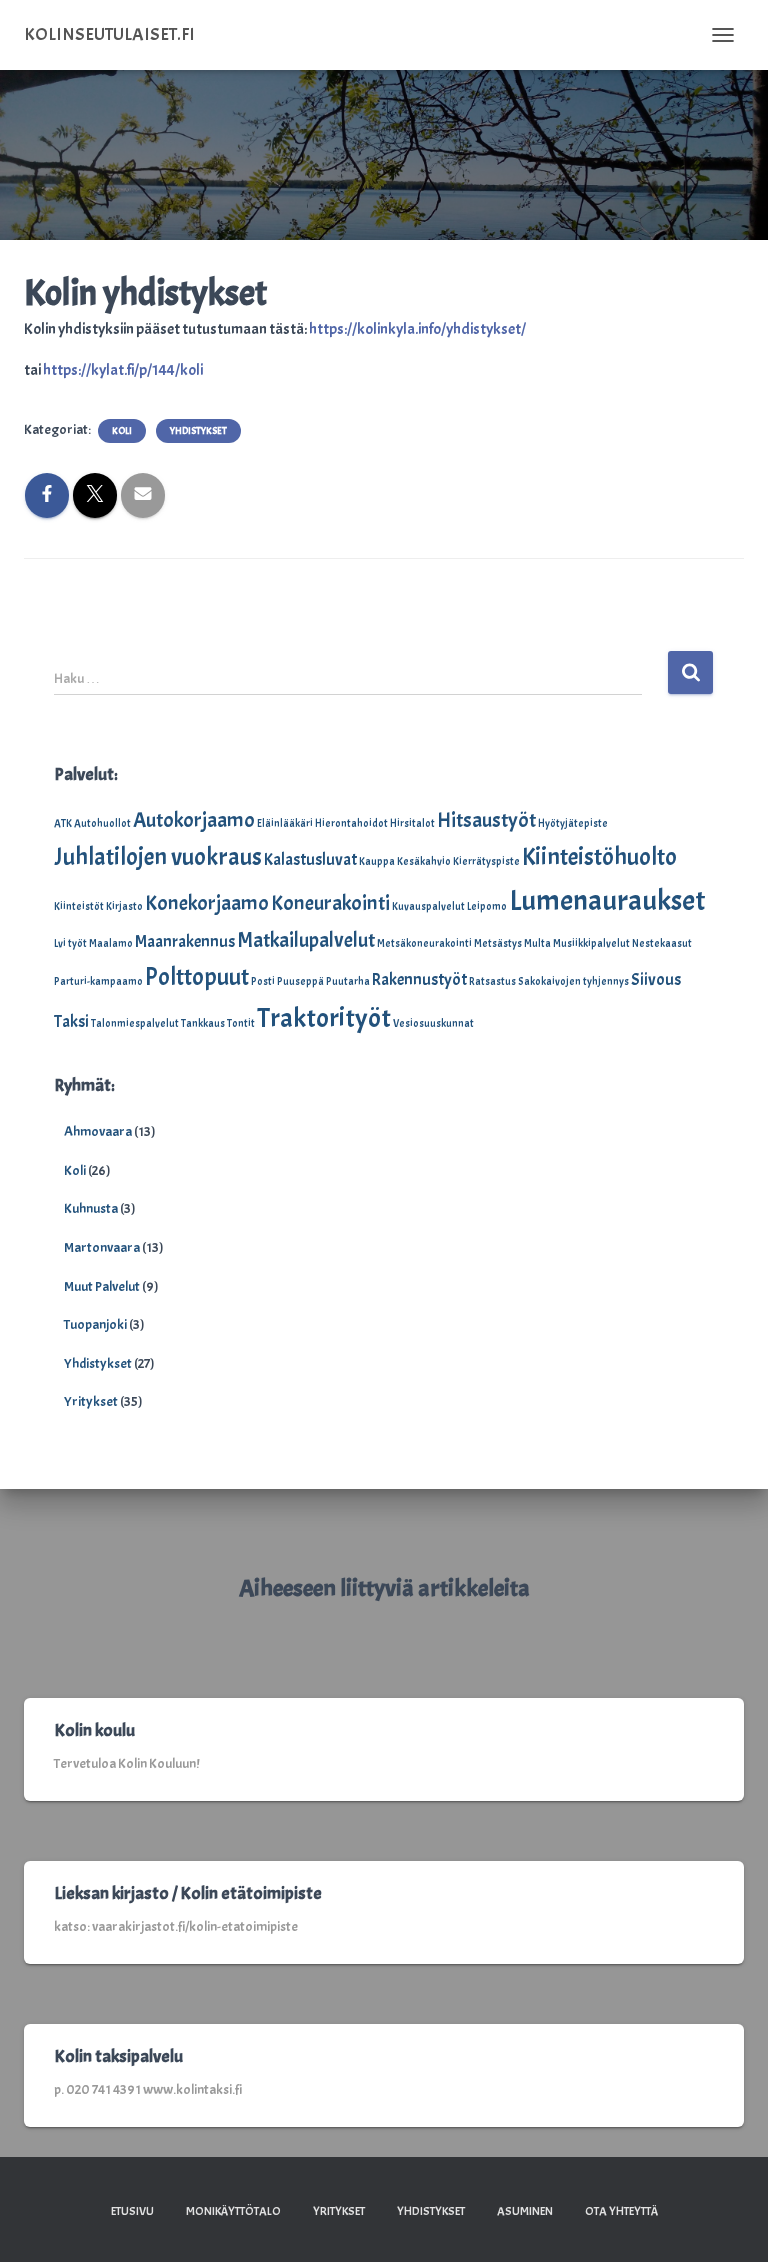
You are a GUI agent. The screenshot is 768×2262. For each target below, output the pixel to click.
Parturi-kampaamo (98, 981)
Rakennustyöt (419, 979)
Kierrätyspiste (486, 861)
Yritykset (91, 1401)
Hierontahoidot (351, 823)
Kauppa (377, 861)
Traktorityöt (324, 1018)
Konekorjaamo (207, 903)
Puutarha (348, 981)
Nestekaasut (662, 943)
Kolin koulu (94, 1730)
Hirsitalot (412, 823)
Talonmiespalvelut (135, 1023)
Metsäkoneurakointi (424, 943)
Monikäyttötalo (233, 2211)
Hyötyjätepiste (573, 823)
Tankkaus (203, 1023)
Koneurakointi (330, 903)
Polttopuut (197, 977)
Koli (122, 430)
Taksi (71, 1021)
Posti (263, 981)
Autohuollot (102, 823)
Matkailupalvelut (306, 940)
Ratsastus (492, 981)
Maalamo (111, 943)
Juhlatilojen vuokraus (158, 857)
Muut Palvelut (102, 1286)
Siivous (656, 979)
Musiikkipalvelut (591, 943)
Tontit (241, 1023)
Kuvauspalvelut (428, 906)
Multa (537, 943)
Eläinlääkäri (285, 823)
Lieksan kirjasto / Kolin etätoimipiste (188, 1893)
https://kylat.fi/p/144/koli (123, 370)
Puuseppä (300, 981)
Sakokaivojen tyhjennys (573, 981)
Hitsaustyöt (486, 820)
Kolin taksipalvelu (118, 2056)
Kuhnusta (91, 1208)
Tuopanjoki (95, 1324)
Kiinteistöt (79, 906)
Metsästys (498, 943)
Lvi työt (70, 943)
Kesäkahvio (424, 861)
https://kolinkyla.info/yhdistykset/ (417, 329)
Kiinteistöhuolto (599, 857)
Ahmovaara (98, 1131)
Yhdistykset (198, 430)
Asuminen (525, 2211)
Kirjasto (124, 906)
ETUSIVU (132, 2211)
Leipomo (487, 906)
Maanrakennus (185, 941)
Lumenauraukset (607, 900)
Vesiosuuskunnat (433, 1023)
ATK (63, 823)
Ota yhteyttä (621, 2211)
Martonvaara (102, 1247)
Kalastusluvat (310, 859)
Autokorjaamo (194, 820)
